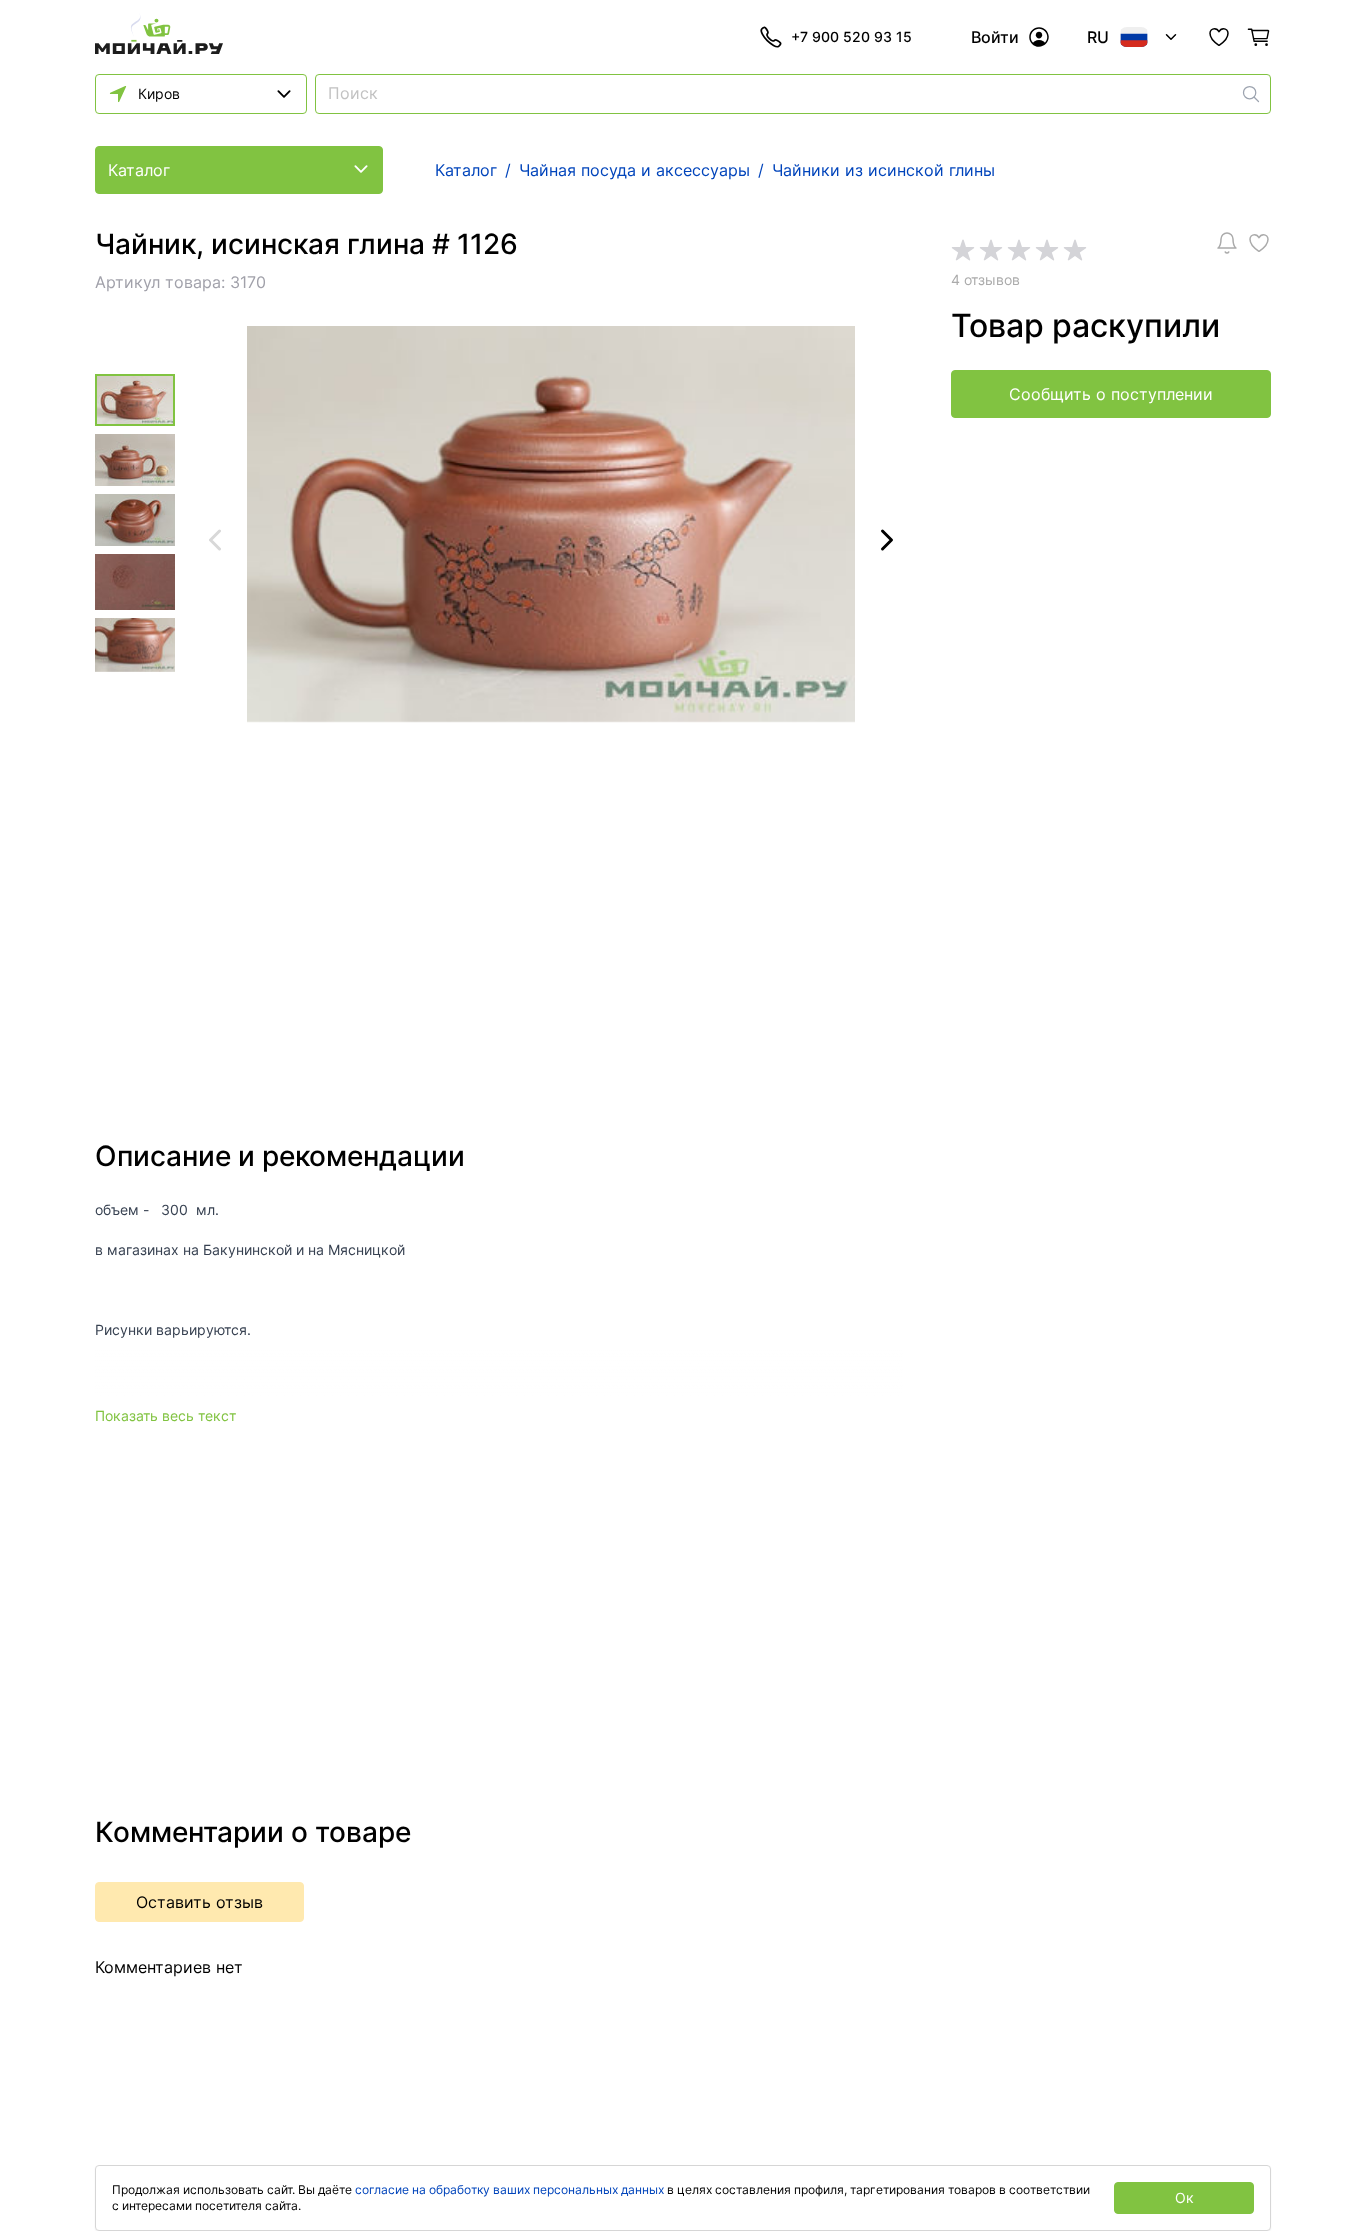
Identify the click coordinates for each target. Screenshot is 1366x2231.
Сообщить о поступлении (1111, 394)
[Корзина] (1259, 37)
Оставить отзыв (199, 1902)
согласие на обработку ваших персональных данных (509, 2189)
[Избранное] (1219, 37)
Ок (1184, 2197)
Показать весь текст (165, 1415)
